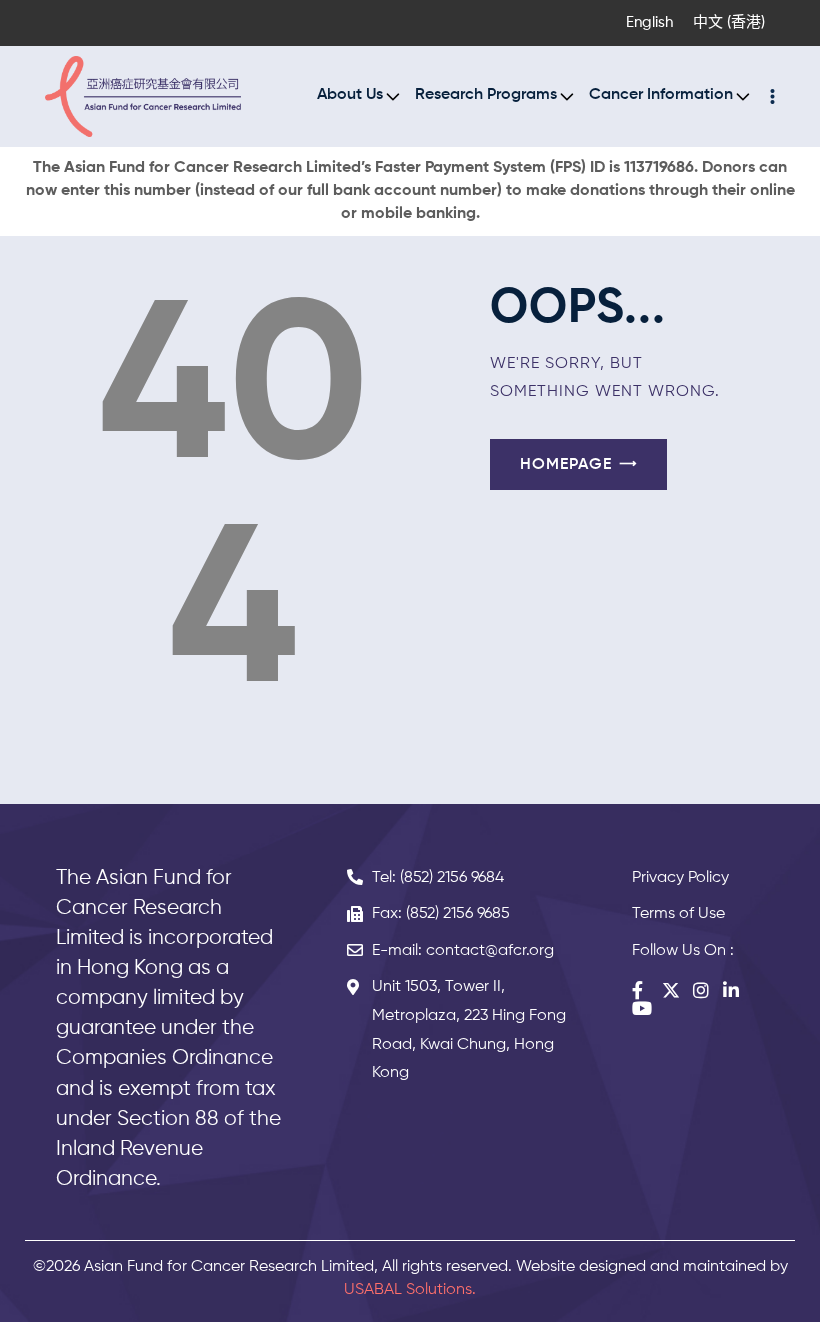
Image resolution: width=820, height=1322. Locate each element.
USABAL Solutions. (410, 1290)
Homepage (566, 465)
